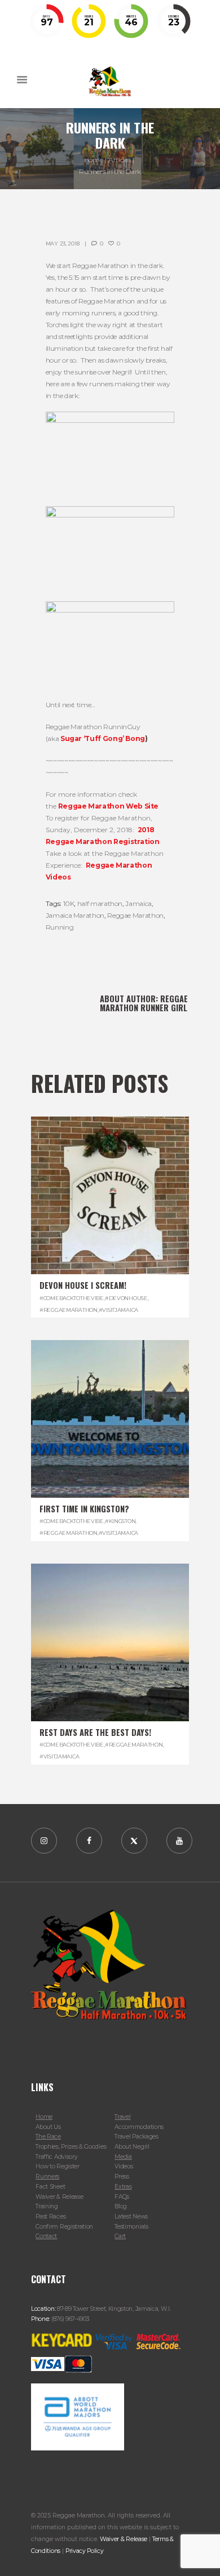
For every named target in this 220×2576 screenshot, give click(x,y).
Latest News (131, 2216)
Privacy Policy (85, 2551)
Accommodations (139, 2127)
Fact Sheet (50, 2187)
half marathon (100, 903)
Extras (123, 2187)
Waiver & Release (59, 2197)
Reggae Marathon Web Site (108, 806)
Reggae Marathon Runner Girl (144, 1003)
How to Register (57, 2166)
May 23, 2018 (63, 244)
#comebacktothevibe (72, 1298)
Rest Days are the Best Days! (95, 1732)
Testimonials (131, 2227)
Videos (124, 2166)
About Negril (132, 2147)
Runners (47, 2177)
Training (47, 2206)
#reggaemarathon (69, 1310)
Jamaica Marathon (75, 915)
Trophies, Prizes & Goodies (71, 2147)
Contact (46, 2236)
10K (69, 903)
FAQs (122, 2197)
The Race (48, 2137)
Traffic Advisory (56, 2157)
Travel (122, 2117)
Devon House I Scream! (83, 1285)
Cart (120, 2236)
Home (94, 160)
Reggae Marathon (135, 915)
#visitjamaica (118, 1310)
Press (122, 2177)
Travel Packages (136, 2137)
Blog (121, 2206)
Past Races (50, 2216)
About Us (48, 2127)
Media (123, 2157)
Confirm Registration (64, 2227)
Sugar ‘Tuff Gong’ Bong (103, 738)
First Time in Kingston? (84, 1509)
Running (60, 927)
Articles (119, 160)
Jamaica (138, 903)
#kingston (120, 1521)
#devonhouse (126, 1298)
